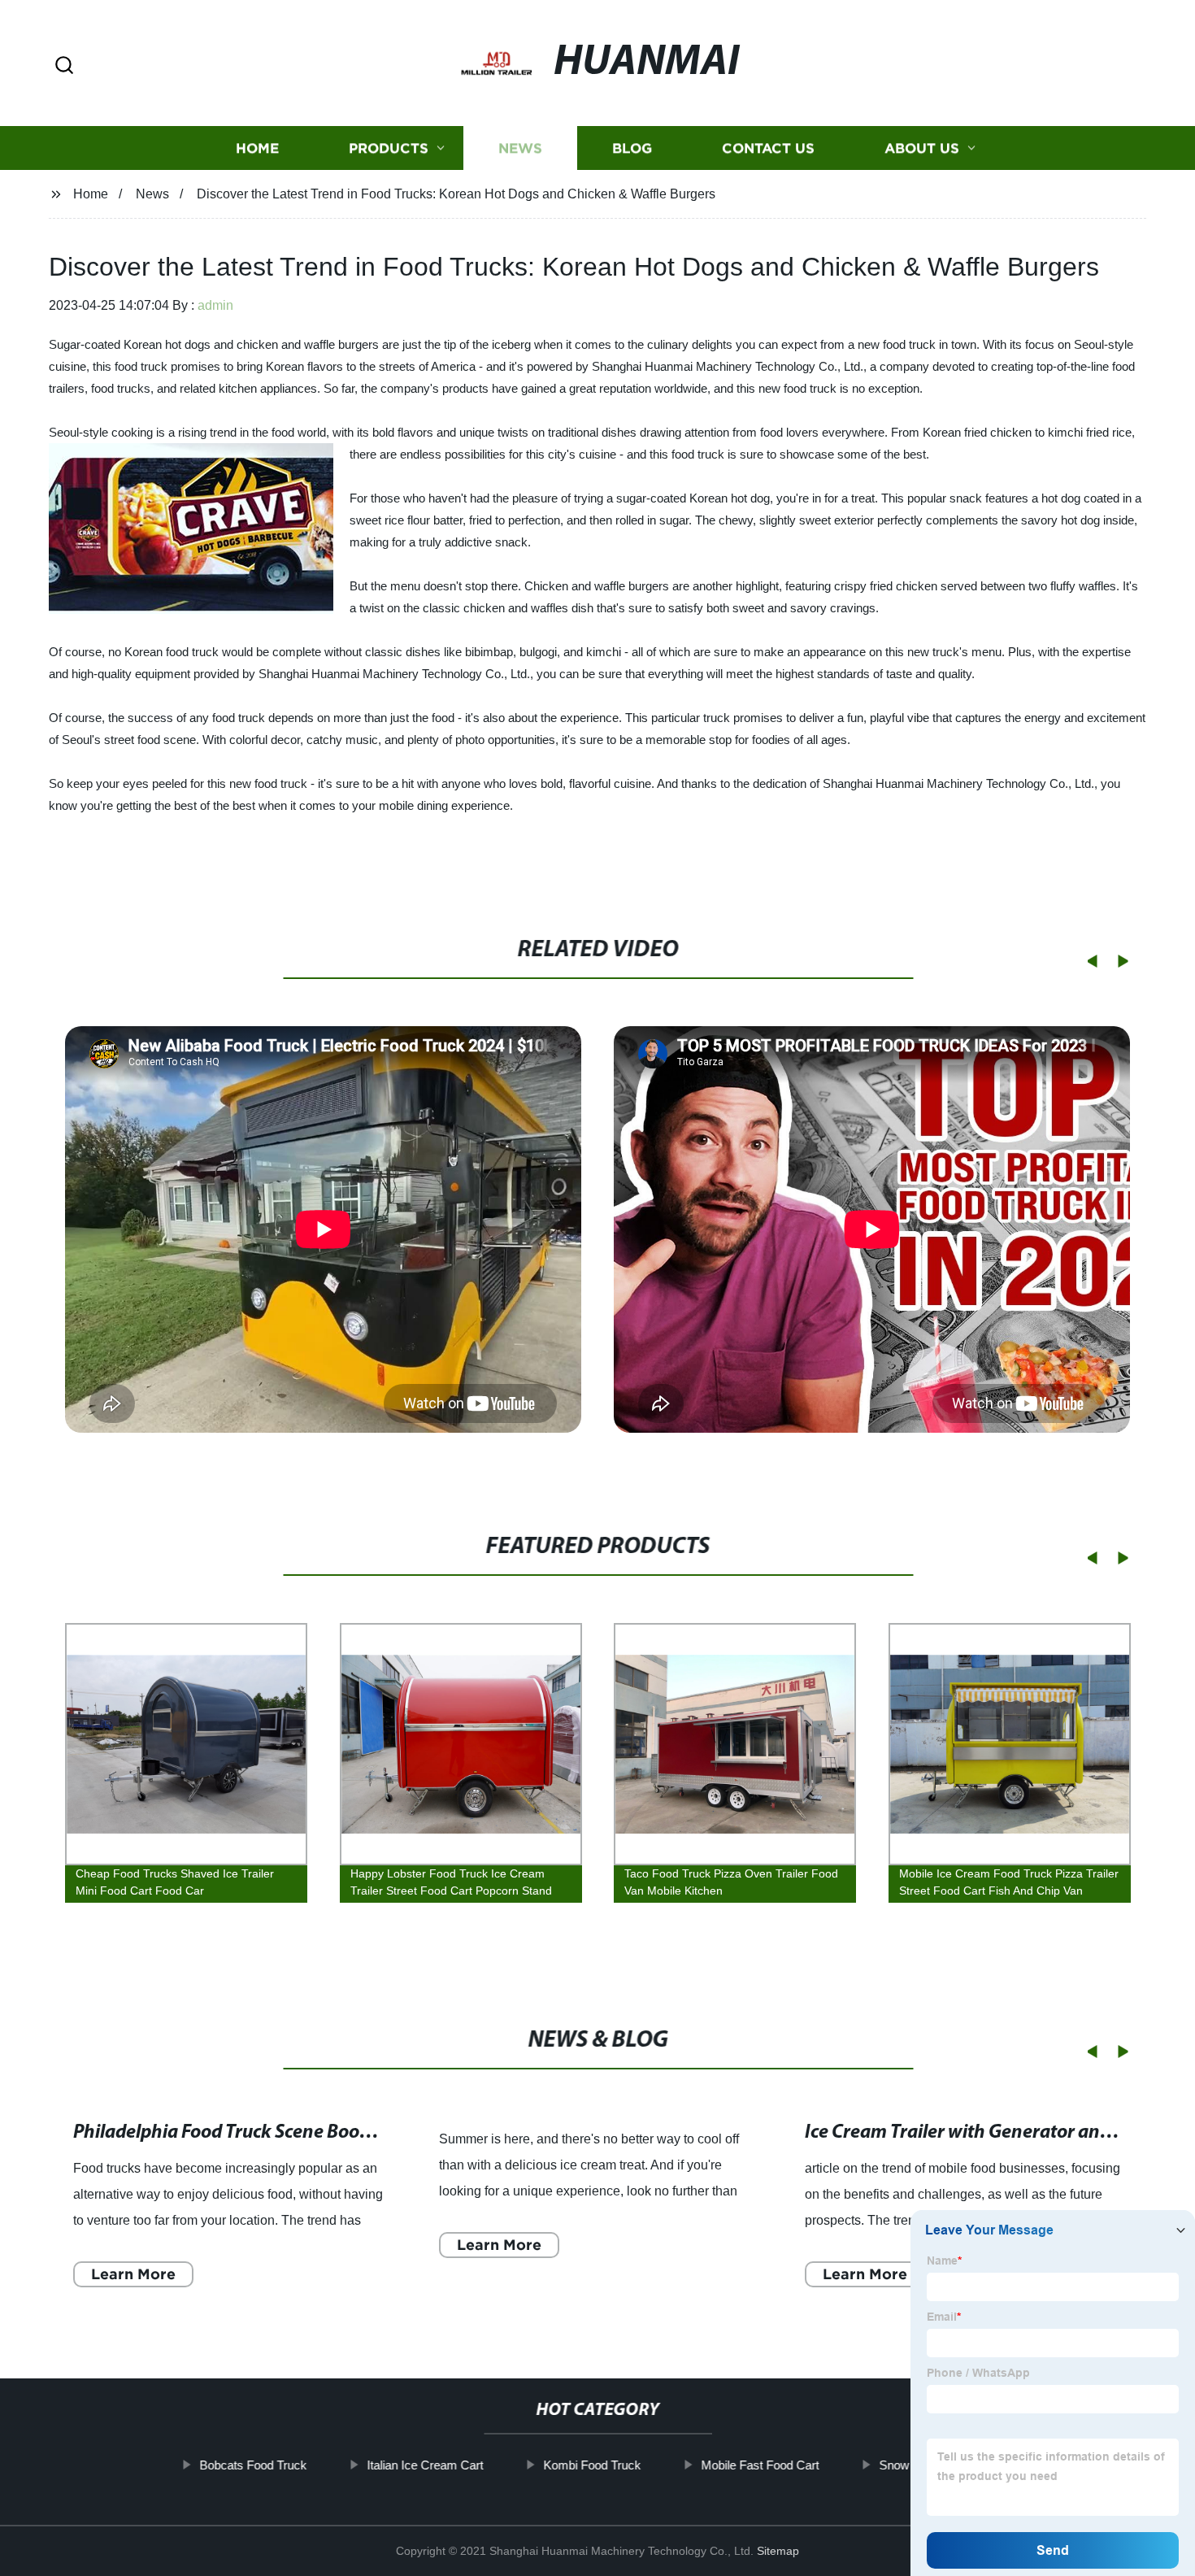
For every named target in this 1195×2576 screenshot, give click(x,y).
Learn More (133, 2274)
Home (257, 148)
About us (922, 148)
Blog (632, 148)
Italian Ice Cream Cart (425, 2465)
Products (389, 148)
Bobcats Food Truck (253, 2465)
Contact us (768, 148)
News (520, 148)
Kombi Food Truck (592, 2465)
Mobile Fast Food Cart (760, 2465)
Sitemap (778, 2551)
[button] (64, 66)
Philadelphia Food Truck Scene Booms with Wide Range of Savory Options (375, 2133)
